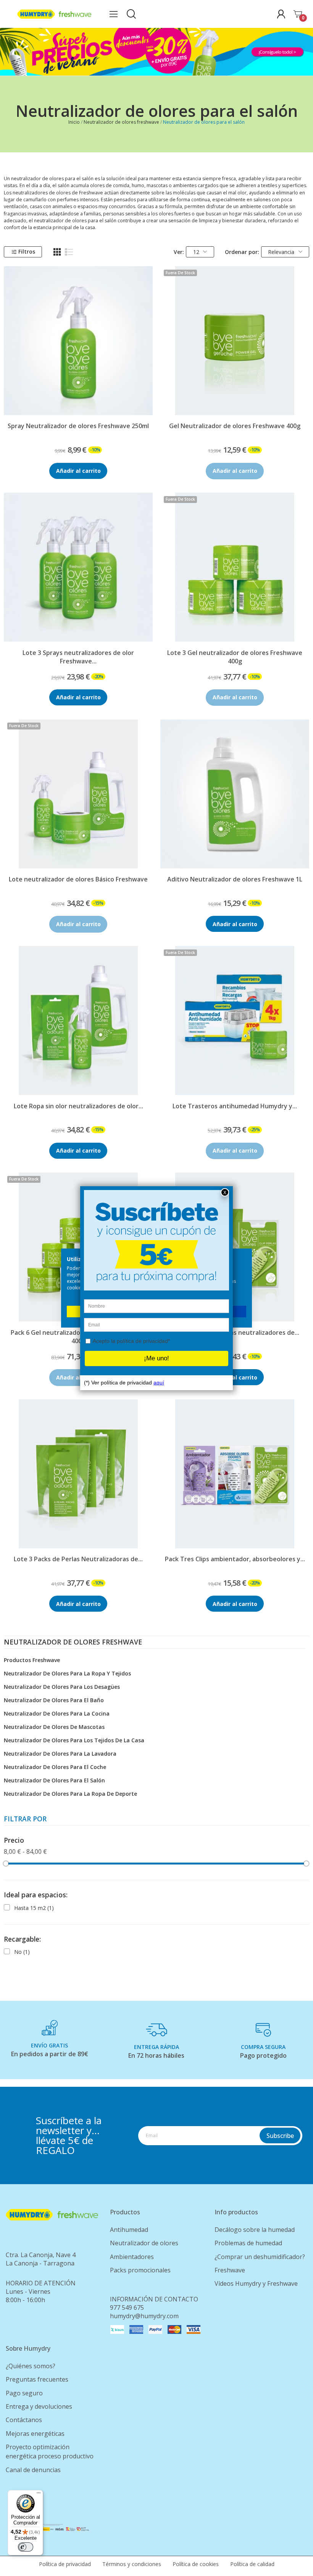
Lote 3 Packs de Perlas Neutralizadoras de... (78, 1559)
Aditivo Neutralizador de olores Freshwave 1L (235, 879)
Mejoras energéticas (35, 2434)
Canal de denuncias (33, 2470)
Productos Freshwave (32, 1660)
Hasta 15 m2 (34, 1908)
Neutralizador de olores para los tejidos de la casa (74, 1740)
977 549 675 (127, 2308)
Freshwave (230, 2270)
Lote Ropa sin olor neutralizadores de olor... (78, 1106)
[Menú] (39, 2495)
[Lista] (69, 252)
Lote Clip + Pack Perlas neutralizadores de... (235, 1332)
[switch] (26, 2547)
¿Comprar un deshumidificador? (260, 2257)
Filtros (27, 251)
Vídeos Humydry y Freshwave (256, 2283)
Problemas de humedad (248, 2243)
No (22, 1952)
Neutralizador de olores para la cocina (57, 1713)
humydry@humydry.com (144, 2316)
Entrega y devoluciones (39, 2406)
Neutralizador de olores (144, 2243)
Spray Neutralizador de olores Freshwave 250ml (78, 426)
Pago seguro (24, 2393)
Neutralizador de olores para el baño (54, 1700)
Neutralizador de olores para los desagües (62, 1687)
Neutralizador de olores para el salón (54, 1780)
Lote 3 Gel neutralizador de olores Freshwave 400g (235, 657)
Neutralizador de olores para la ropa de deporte (70, 1794)
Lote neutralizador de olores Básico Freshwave (78, 879)
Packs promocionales (140, 2270)
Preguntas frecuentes (37, 2379)
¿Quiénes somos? (31, 2366)
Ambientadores (132, 2257)
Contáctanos (24, 2420)
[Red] (57, 252)
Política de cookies (196, 2564)
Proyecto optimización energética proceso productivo (50, 2451)
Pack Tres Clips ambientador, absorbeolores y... (235, 1559)
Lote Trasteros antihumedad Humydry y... (235, 1106)
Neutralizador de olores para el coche (55, 1767)
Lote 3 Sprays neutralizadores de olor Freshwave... (78, 657)
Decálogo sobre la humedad (255, 2230)
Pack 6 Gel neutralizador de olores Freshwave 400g (78, 1337)
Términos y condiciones (132, 2564)
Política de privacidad (65, 2564)
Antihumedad (129, 2230)
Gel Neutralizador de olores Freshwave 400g (235, 426)
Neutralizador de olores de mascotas (54, 1727)
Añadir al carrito (78, 471)
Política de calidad (252, 2564)
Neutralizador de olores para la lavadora (60, 1754)
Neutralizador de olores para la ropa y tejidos (67, 1673)
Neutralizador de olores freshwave (73, 1643)
